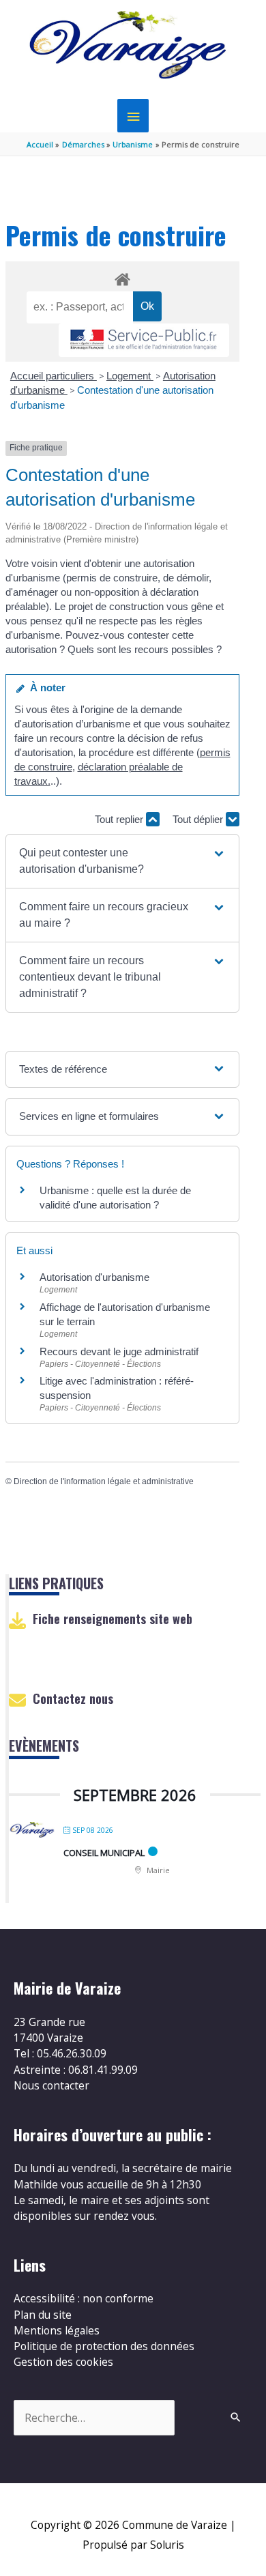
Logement (130, 376)
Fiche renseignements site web (113, 1619)
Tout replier (120, 819)
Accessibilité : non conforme (84, 2298)
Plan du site (43, 2315)
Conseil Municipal (104, 1853)
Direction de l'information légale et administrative (104, 1481)
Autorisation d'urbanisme (94, 1277)
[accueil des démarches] (122, 277)
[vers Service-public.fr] (144, 340)
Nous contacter (51, 2085)
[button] (122, 861)
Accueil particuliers (54, 376)
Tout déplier (199, 819)
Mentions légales (57, 2330)
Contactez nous (73, 1698)
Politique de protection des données (104, 2346)
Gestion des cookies (63, 2362)
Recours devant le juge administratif (119, 1351)
